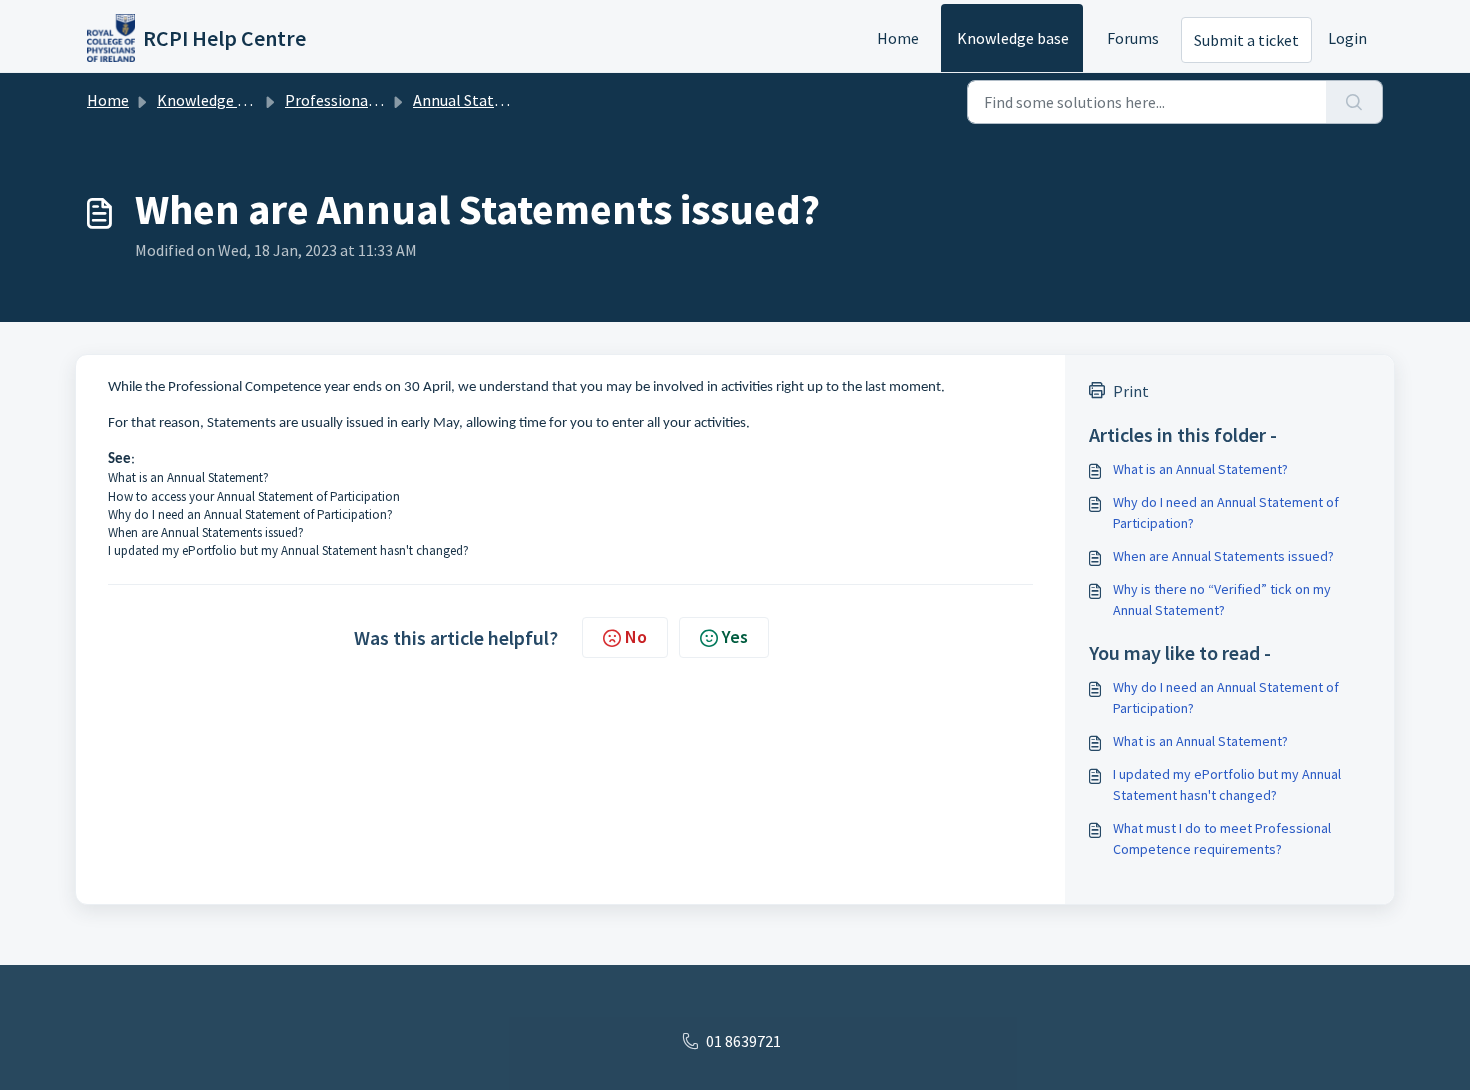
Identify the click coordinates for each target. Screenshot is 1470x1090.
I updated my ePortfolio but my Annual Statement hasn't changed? (288, 550)
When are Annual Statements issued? (206, 532)
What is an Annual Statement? (188, 477)
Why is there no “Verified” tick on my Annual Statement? (1222, 599)
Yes (735, 636)
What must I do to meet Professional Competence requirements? (1222, 838)
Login (1347, 38)
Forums (1133, 38)
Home (898, 38)
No (636, 636)
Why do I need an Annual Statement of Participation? (250, 514)
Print (1131, 391)
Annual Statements (480, 100)
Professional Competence (374, 100)
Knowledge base (1013, 38)
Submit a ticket (1246, 40)
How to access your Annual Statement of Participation (254, 496)
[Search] (1354, 102)
